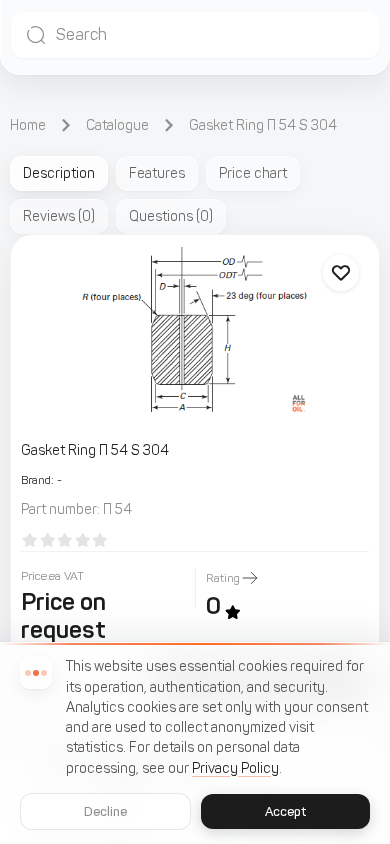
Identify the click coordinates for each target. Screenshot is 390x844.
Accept (286, 811)
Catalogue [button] (117, 125)
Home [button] (28, 125)
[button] (195, 35)
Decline (106, 811)
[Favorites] (341, 273)
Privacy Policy (235, 768)
